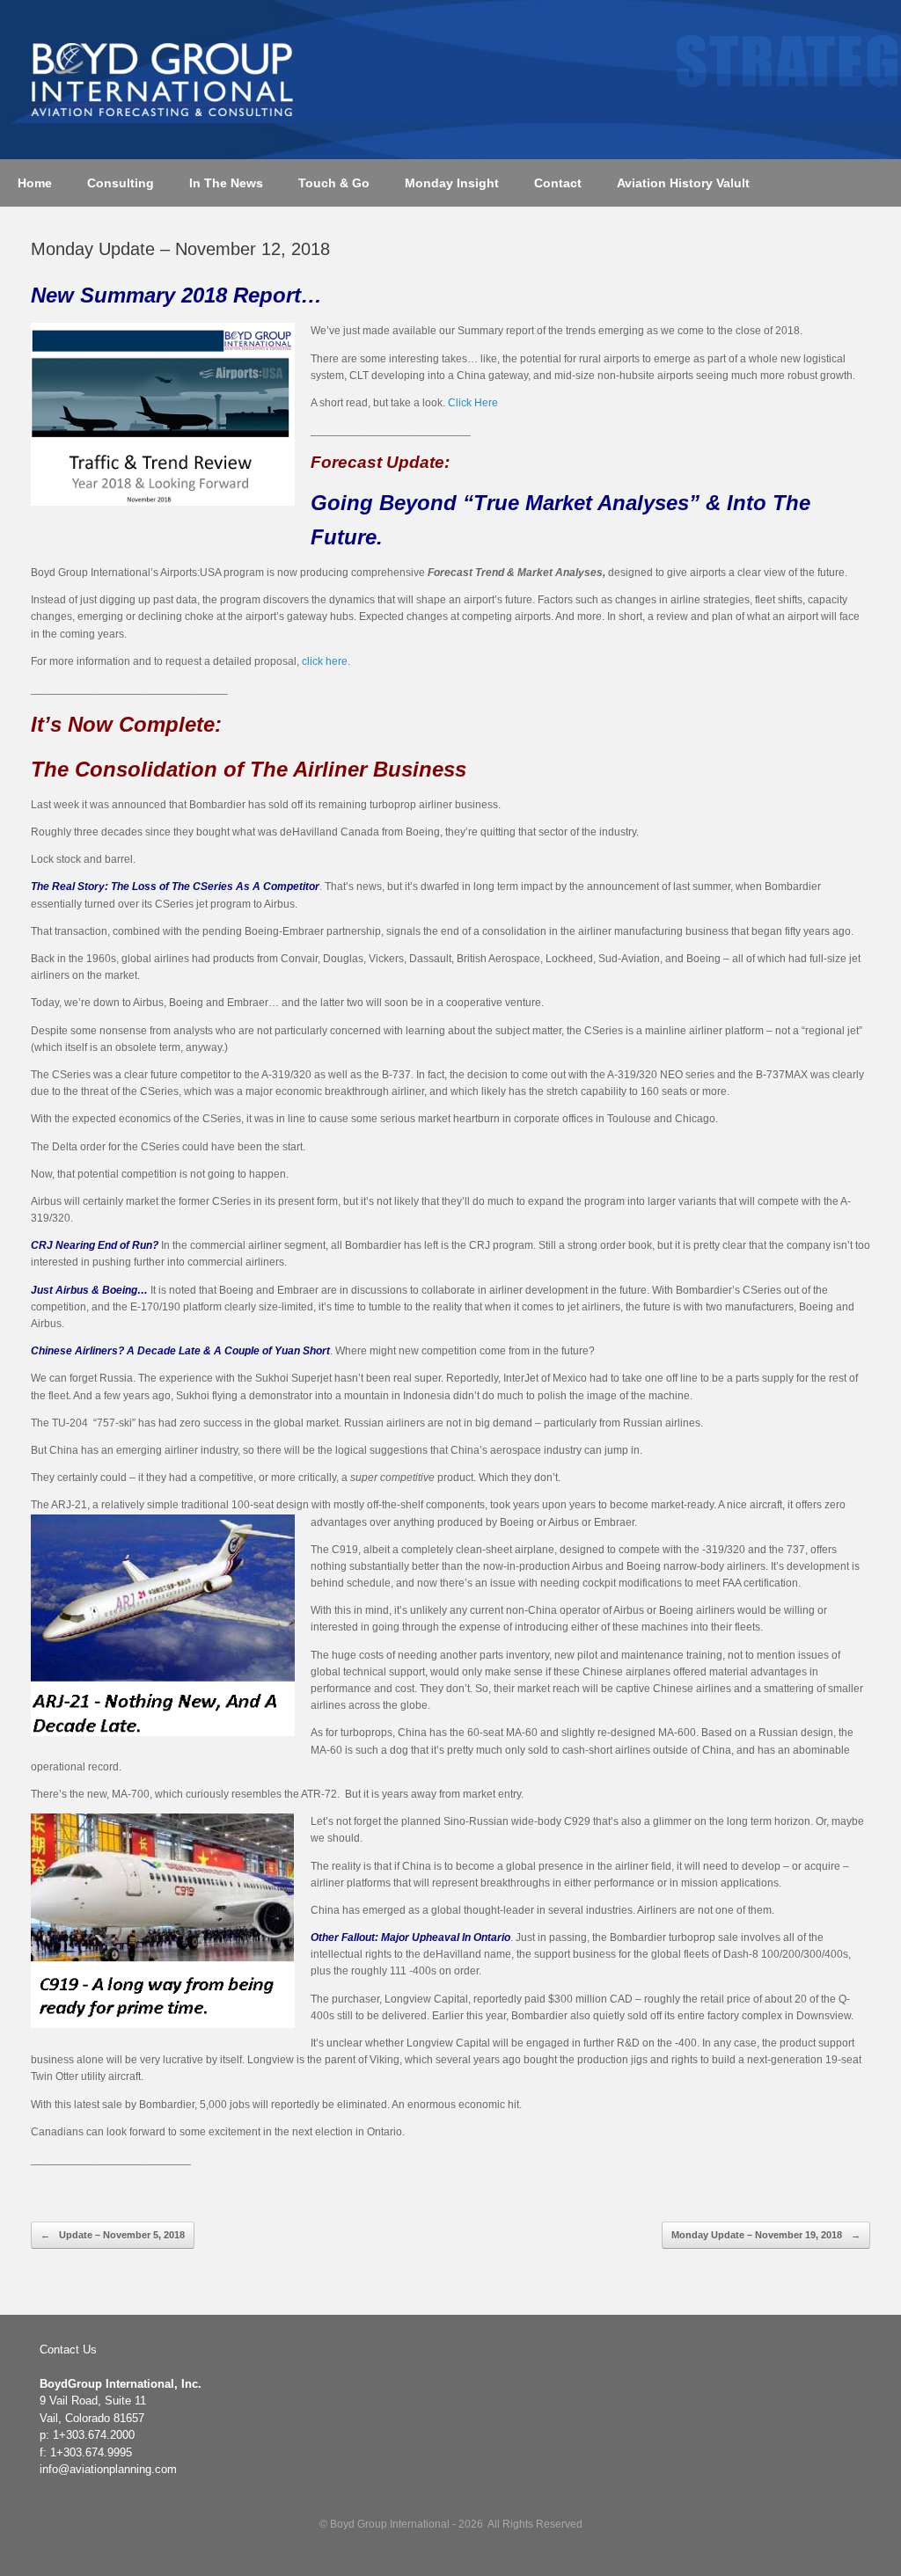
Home (35, 183)
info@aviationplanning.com (108, 2469)
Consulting (121, 183)
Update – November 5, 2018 (113, 2235)
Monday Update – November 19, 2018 (766, 2235)
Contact (558, 183)
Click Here (473, 403)
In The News (226, 183)
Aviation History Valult (683, 183)
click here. (326, 661)
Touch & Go (334, 183)
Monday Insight (452, 183)
